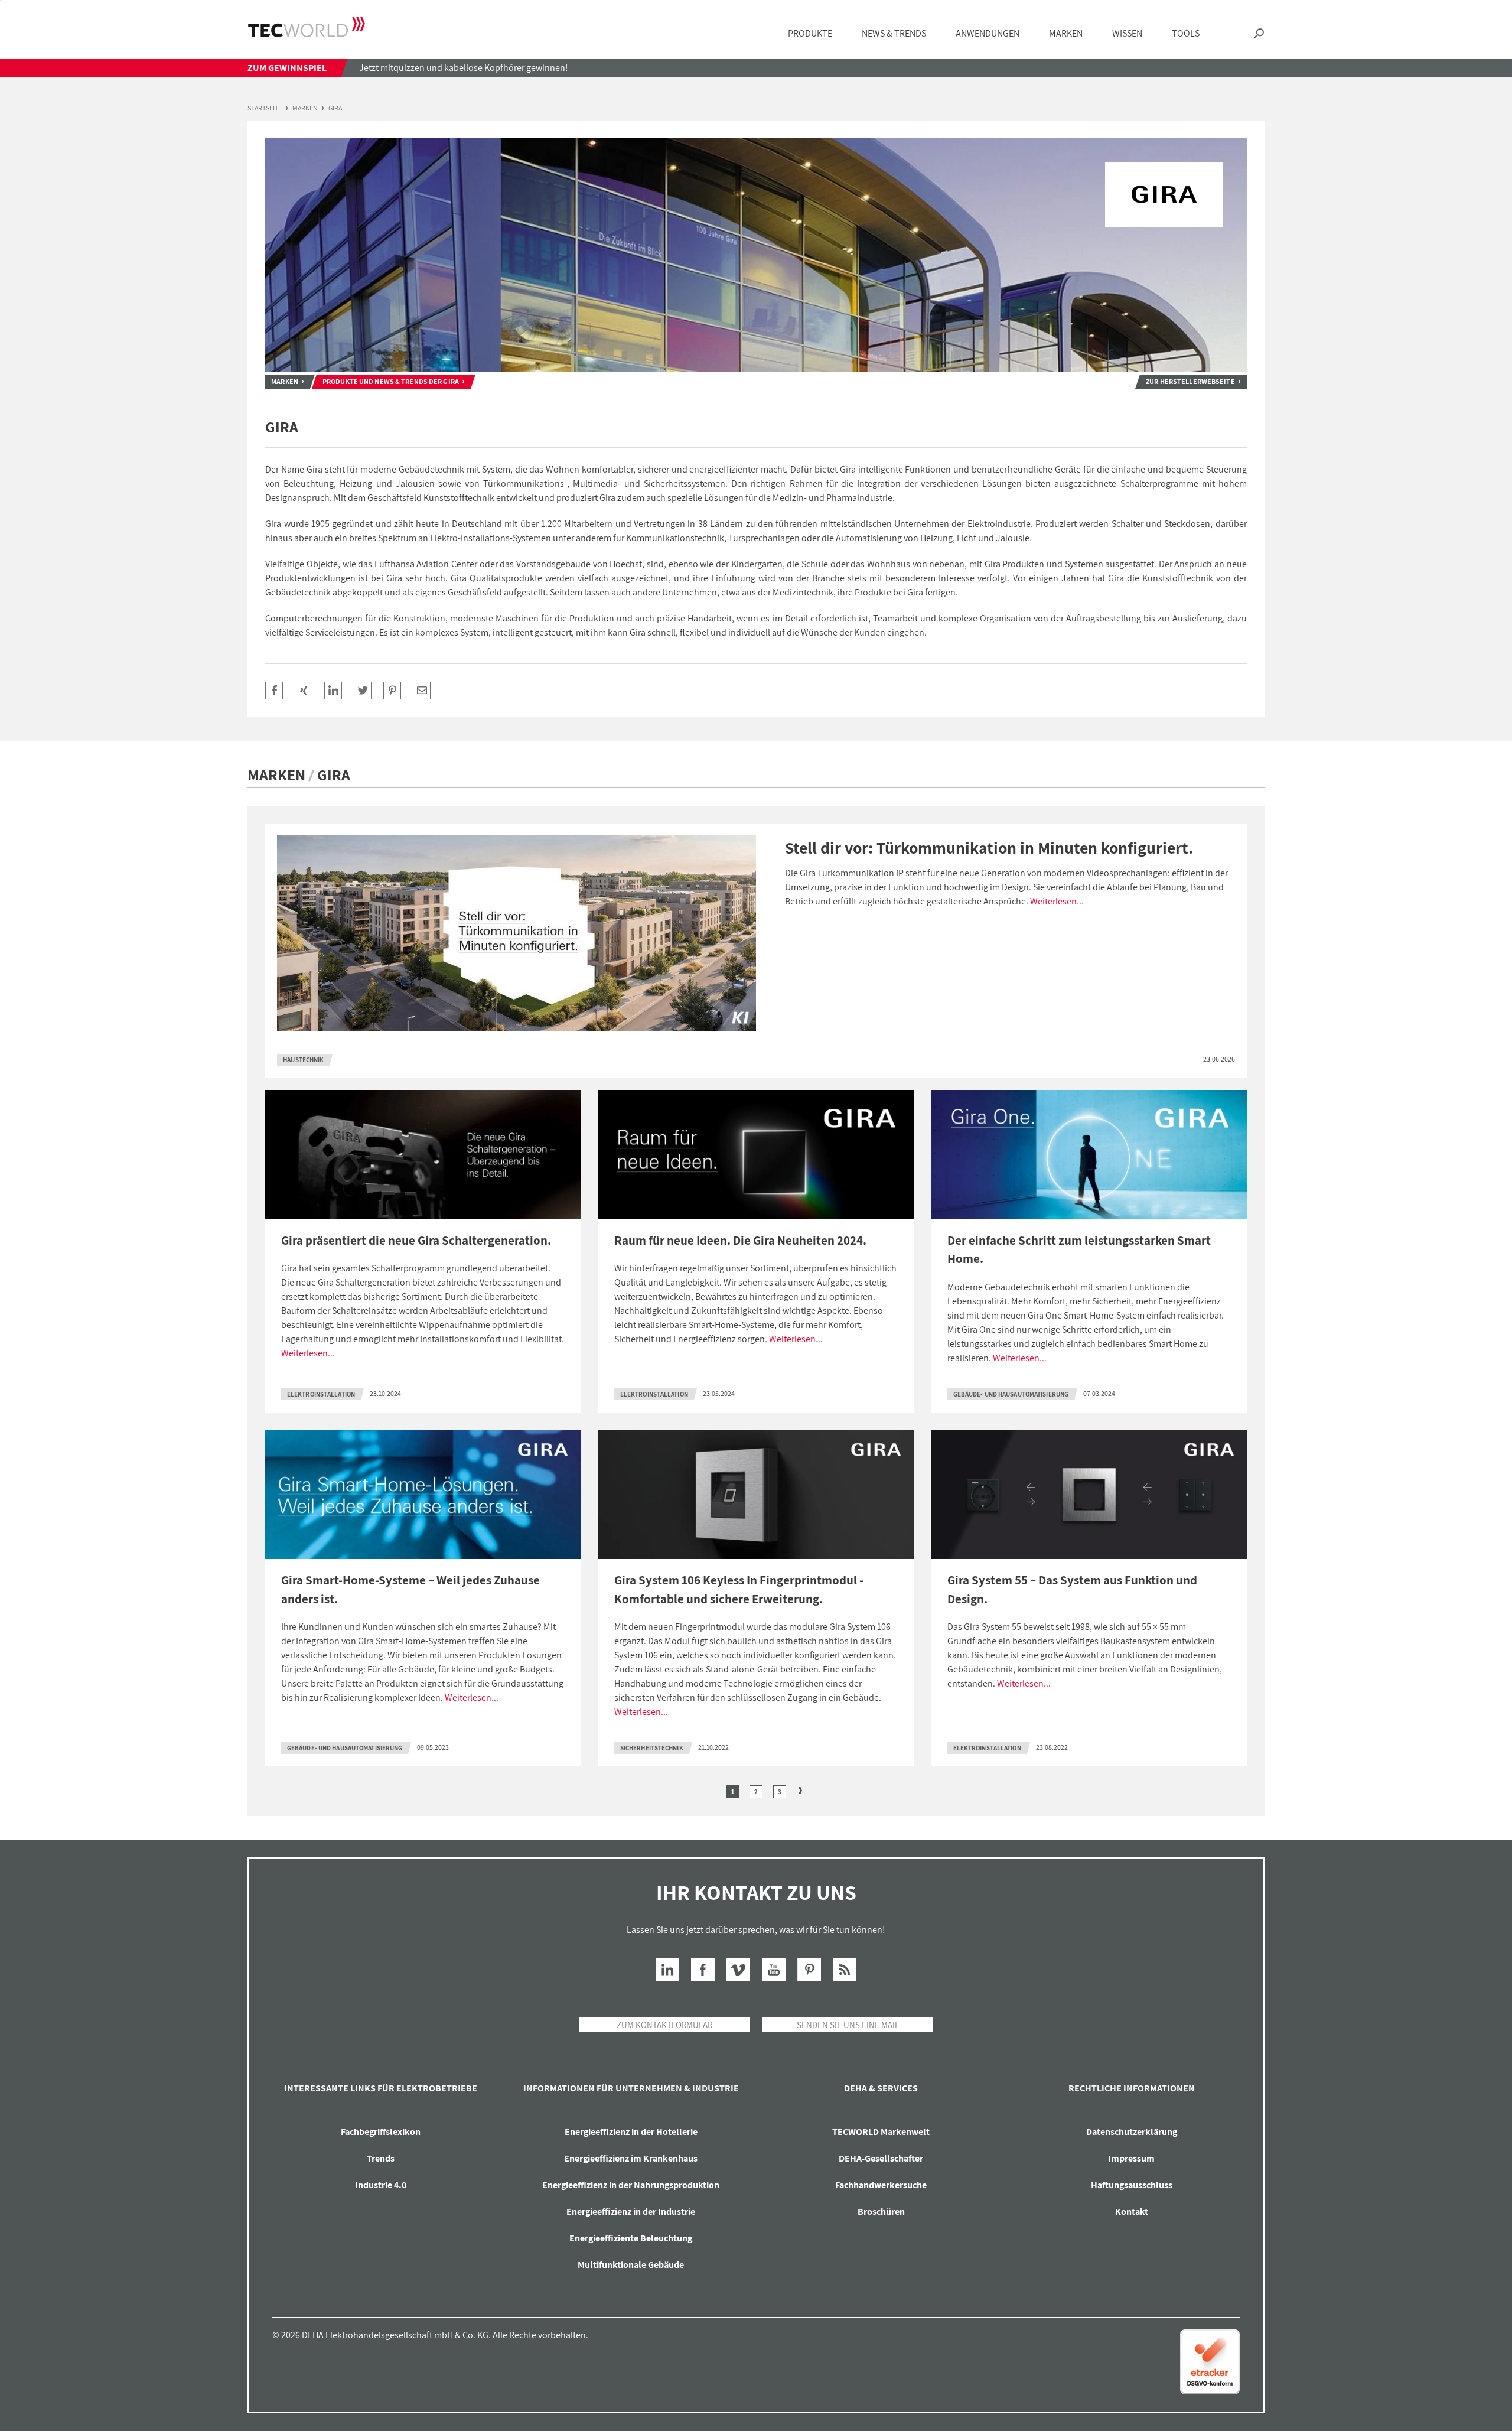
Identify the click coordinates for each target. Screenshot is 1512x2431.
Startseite (265, 108)
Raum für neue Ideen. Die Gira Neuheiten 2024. (740, 1240)
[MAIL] (422, 691)
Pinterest (809, 1970)
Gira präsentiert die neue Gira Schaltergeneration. (416, 1240)
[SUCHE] (1259, 34)
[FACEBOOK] (274, 691)
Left (712, 1791)
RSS (845, 1970)
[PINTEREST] (392, 691)
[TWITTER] (363, 691)
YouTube (774, 1970)
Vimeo (738, 1970)
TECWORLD (307, 27)
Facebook (703, 1970)
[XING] (304, 691)
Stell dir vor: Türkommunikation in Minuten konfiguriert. (989, 847)
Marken (305, 108)
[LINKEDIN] (333, 691)
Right (800, 1791)
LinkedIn (667, 1970)
